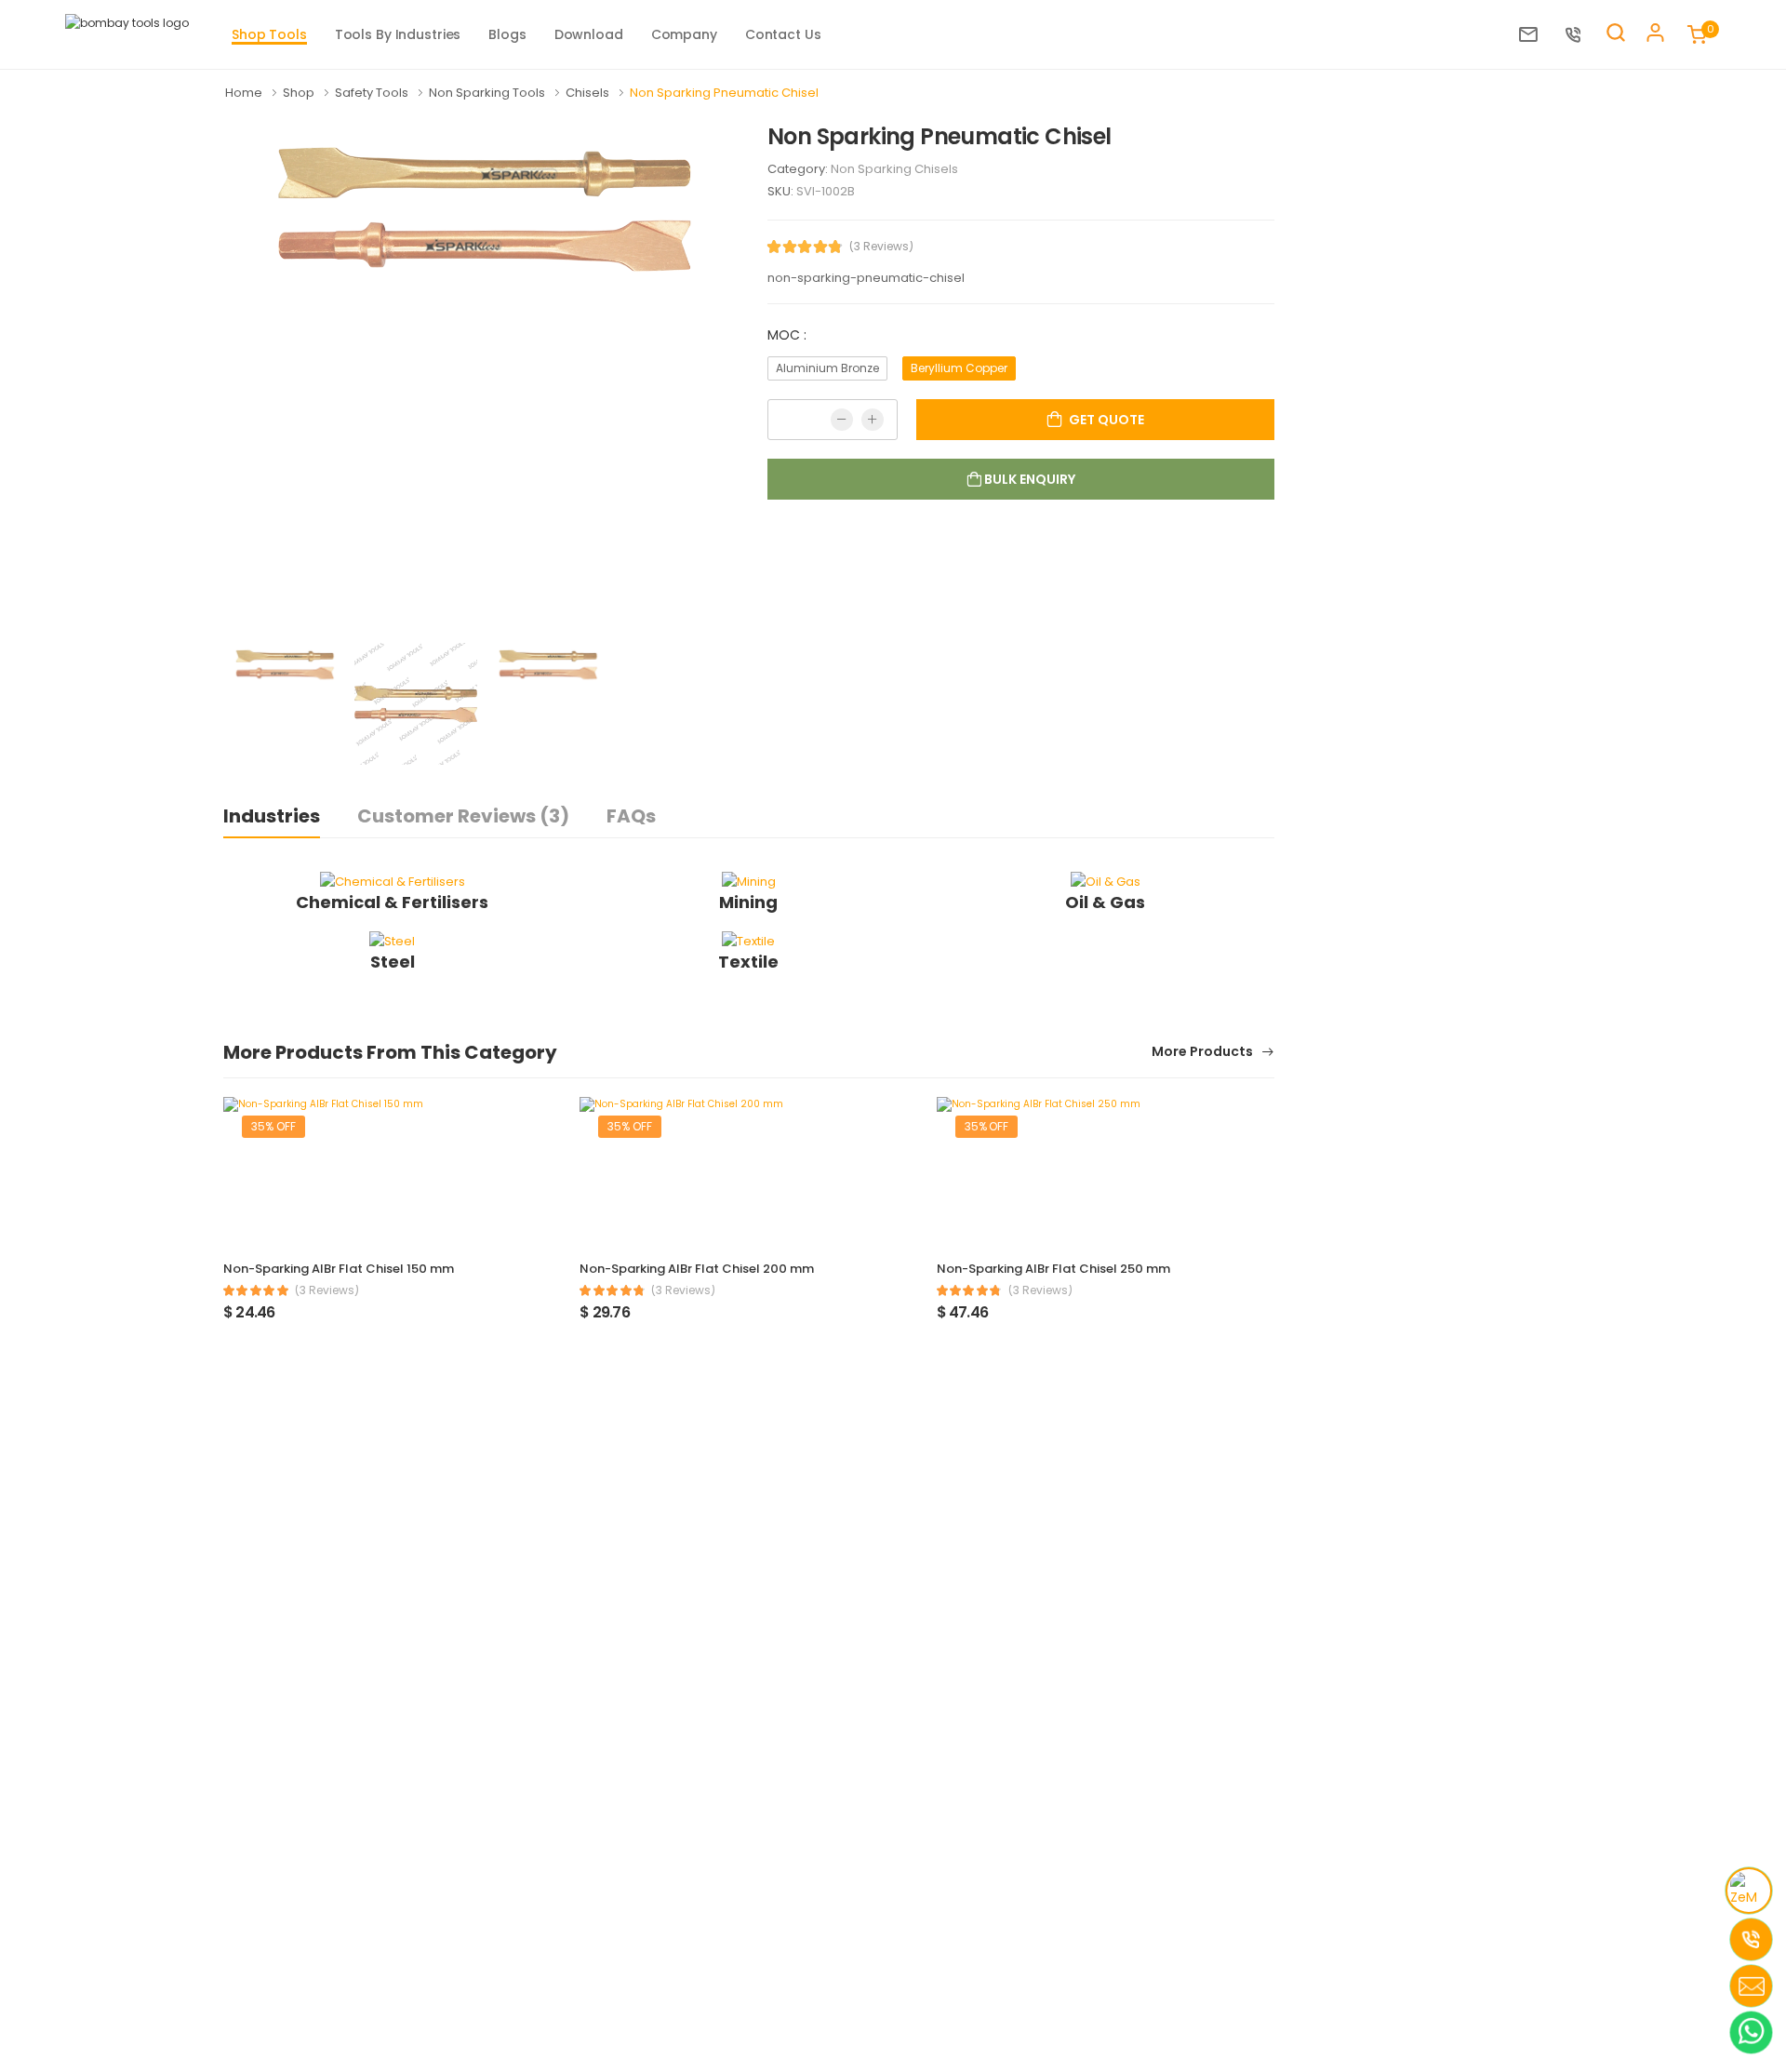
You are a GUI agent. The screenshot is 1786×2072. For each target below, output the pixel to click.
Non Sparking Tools (488, 93)
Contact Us (783, 34)
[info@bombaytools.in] (1533, 34)
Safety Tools (373, 93)
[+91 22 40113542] (1578, 34)
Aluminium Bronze (827, 368)
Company (684, 34)
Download (589, 34)
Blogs (507, 34)
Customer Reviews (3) (463, 816)
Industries (272, 816)
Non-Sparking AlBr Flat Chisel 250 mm (1053, 1269)
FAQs (631, 816)
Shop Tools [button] (269, 34)
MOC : (787, 335)
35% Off (273, 1126)
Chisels (589, 93)
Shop (300, 93)
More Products (1204, 1053)
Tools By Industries (398, 34)
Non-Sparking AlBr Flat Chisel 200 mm (697, 1269)
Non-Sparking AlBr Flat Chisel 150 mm (339, 1269)
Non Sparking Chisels (894, 169)
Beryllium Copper (959, 368)
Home (245, 93)
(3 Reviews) (881, 247)
